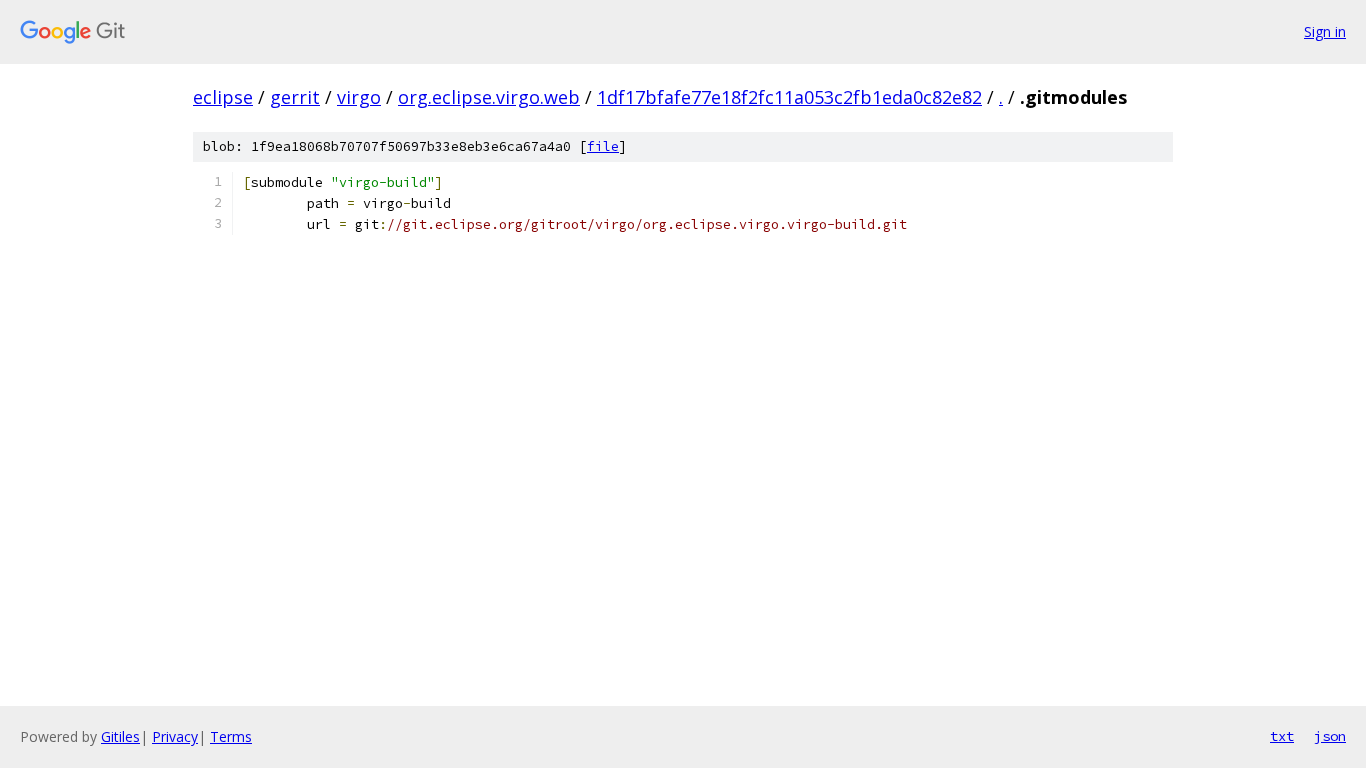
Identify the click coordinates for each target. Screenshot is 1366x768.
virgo (359, 97)
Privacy (175, 736)
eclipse (223, 97)
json (1330, 736)
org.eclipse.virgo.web (489, 97)
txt (1282, 736)
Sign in (1325, 31)
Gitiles (120, 736)
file (603, 146)
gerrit (295, 97)
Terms (231, 736)
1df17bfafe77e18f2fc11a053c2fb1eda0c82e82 (789, 97)
